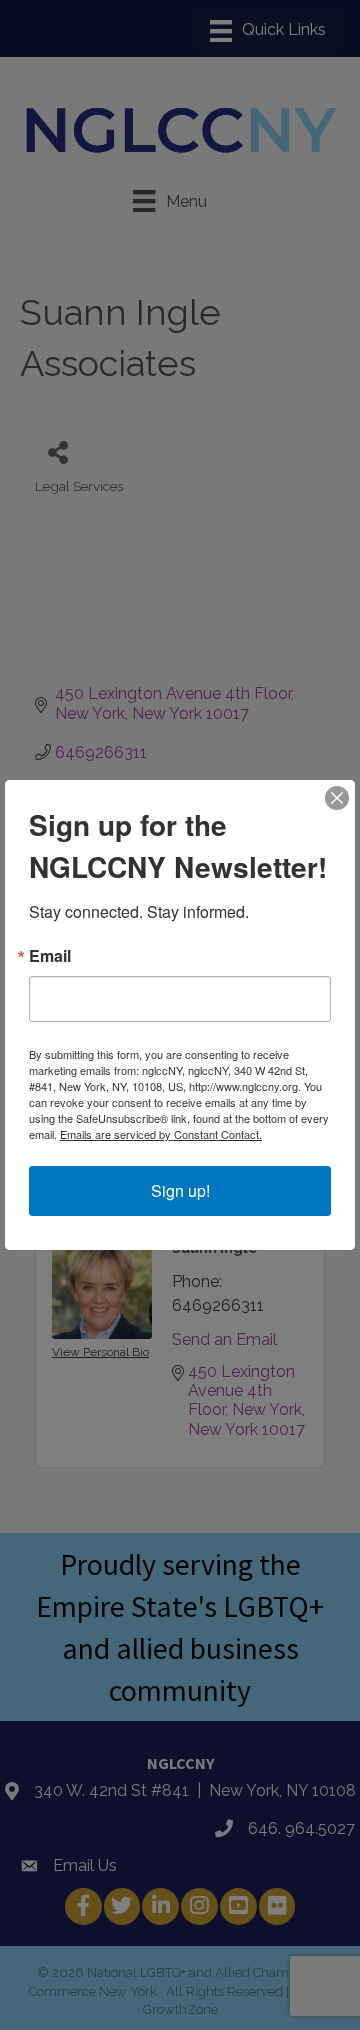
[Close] (337, 798)
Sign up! (180, 1190)
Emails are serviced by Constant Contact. (161, 1134)
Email (50, 956)
